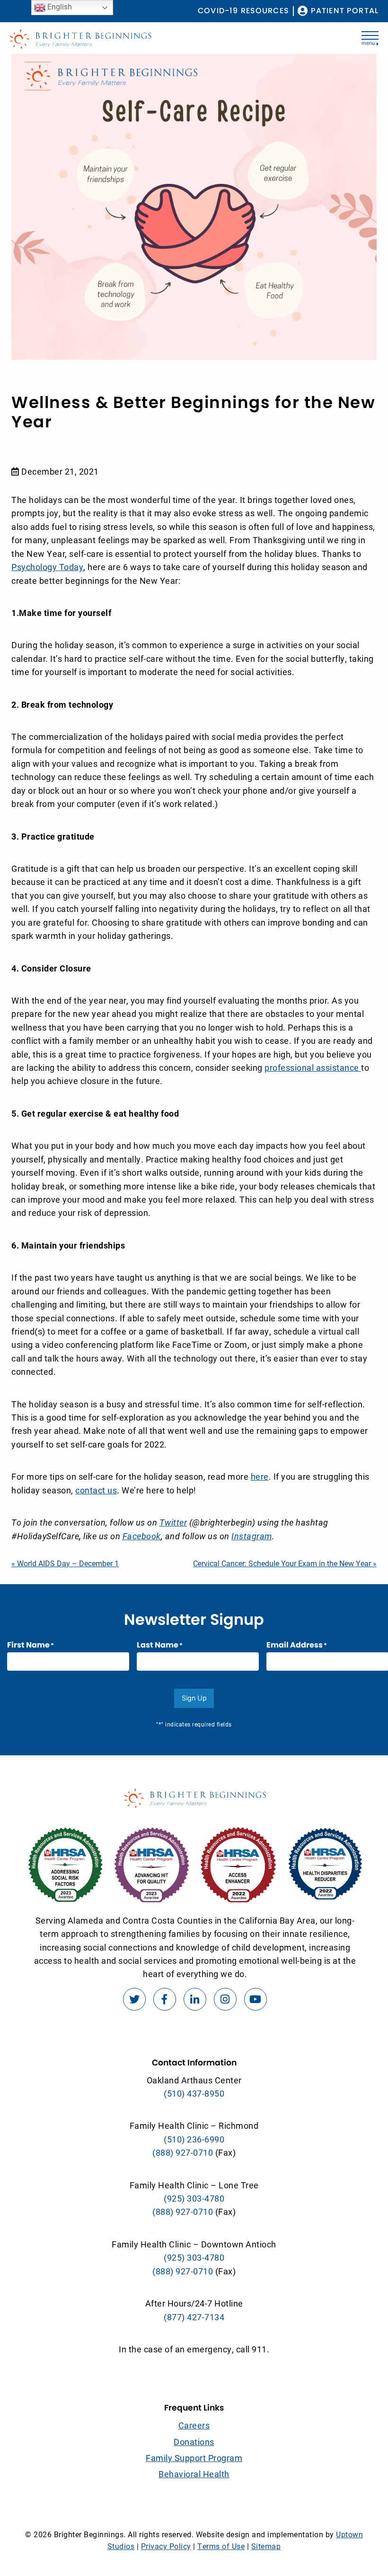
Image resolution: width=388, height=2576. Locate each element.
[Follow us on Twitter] (134, 1999)
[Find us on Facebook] (165, 1999)
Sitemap (266, 2546)
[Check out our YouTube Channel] (256, 1999)
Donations (194, 2442)
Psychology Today (47, 567)
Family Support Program (194, 2458)
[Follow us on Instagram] (225, 1999)
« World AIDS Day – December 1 (65, 1563)
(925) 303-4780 (194, 2198)
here (260, 1476)
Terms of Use (221, 2546)
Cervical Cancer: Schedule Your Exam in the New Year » (285, 1563)
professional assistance (313, 1067)
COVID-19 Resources (243, 11)
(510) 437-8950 (194, 2093)
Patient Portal (345, 11)
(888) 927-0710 (183, 2152)
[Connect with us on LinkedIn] (195, 1999)
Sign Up (194, 1698)
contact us (96, 1490)
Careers (194, 2425)
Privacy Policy (166, 2546)
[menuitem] (243, 11)
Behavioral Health (194, 2474)
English (59, 6)
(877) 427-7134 (194, 2317)
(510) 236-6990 (194, 2139)
